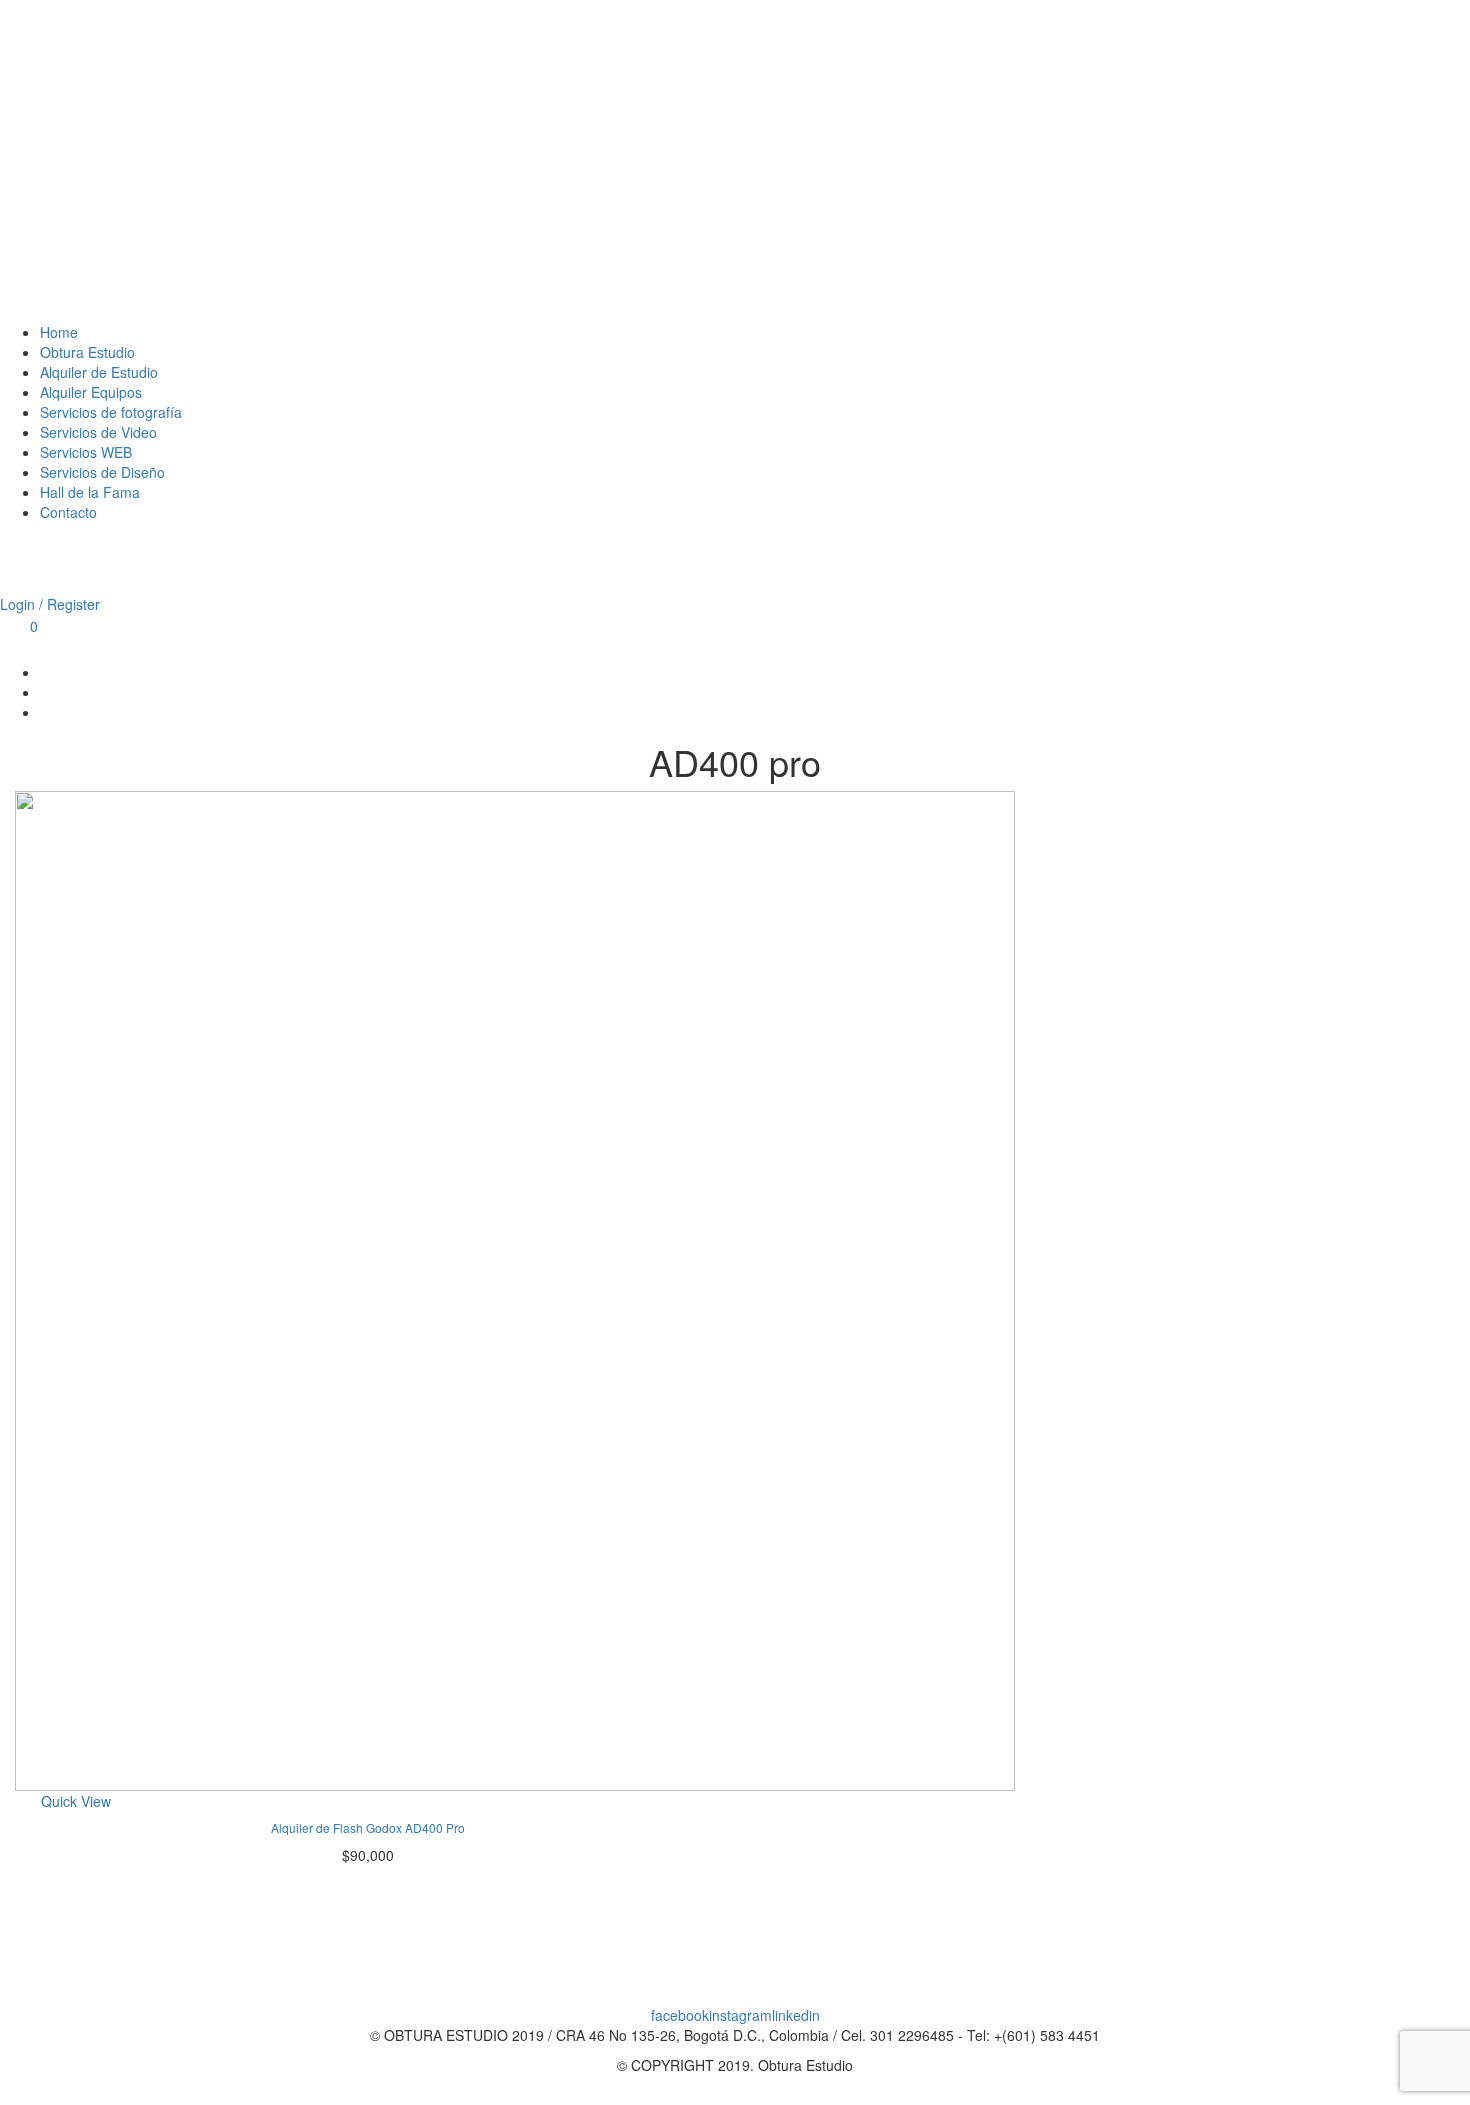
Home (59, 332)
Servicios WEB (86, 452)
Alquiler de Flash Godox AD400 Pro (368, 1827)
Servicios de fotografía (111, 412)
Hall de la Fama (90, 492)
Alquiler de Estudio (99, 372)
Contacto (68, 512)
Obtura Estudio (87, 352)
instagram (740, 2015)
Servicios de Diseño (102, 472)
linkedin (796, 2015)
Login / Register (50, 604)
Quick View (76, 1801)
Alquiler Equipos (91, 392)
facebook (680, 2015)
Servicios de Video (98, 432)
